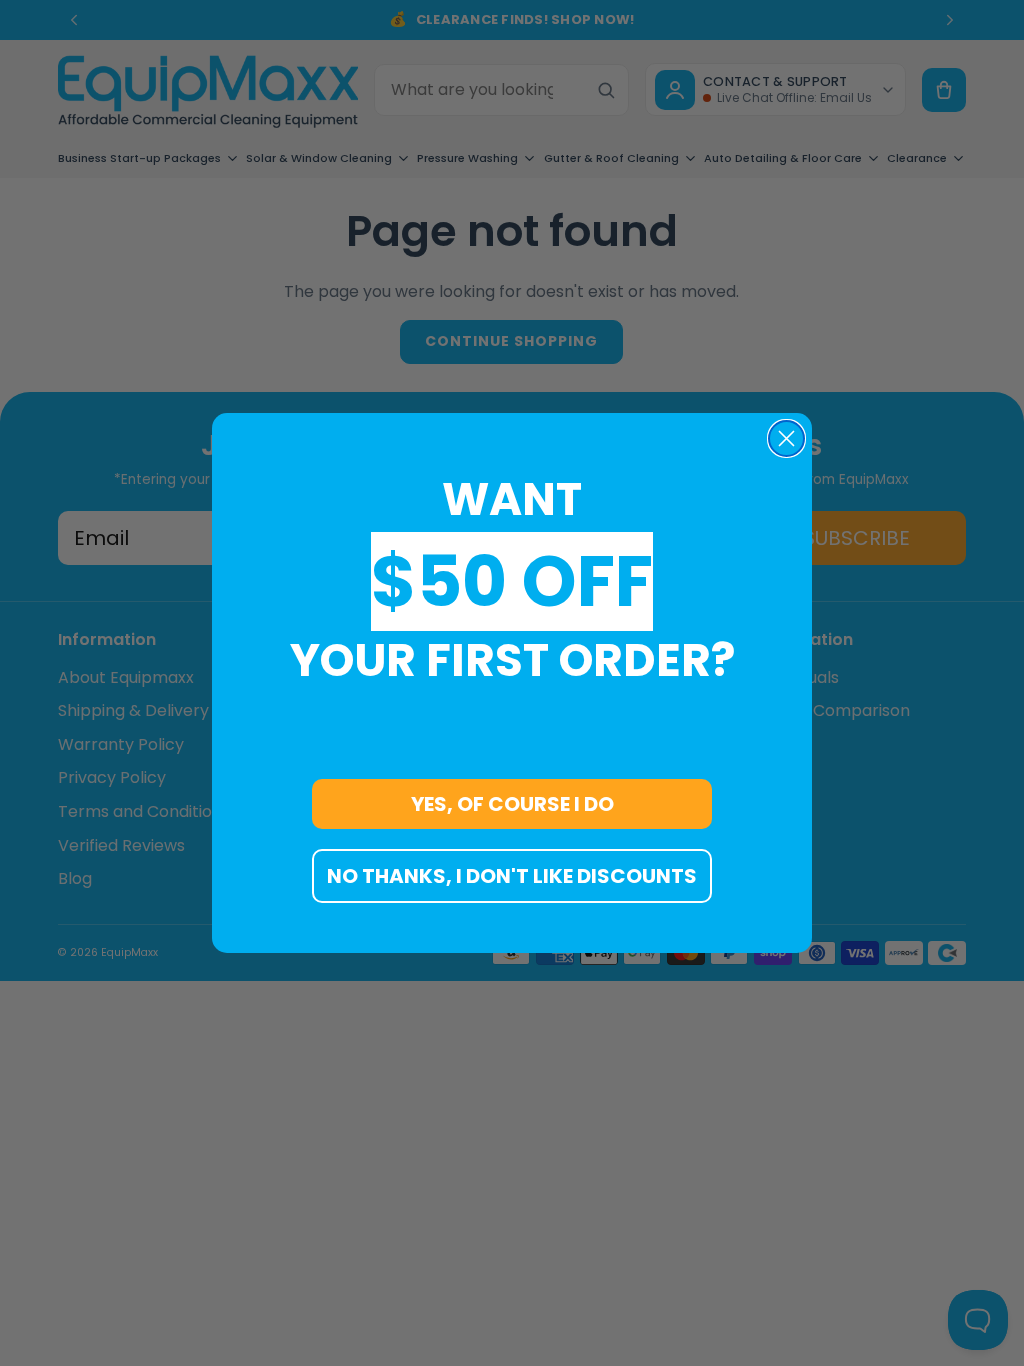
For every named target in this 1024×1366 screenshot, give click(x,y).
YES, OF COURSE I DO (512, 804)
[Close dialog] (786, 438)
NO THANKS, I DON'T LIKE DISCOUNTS (512, 876)
